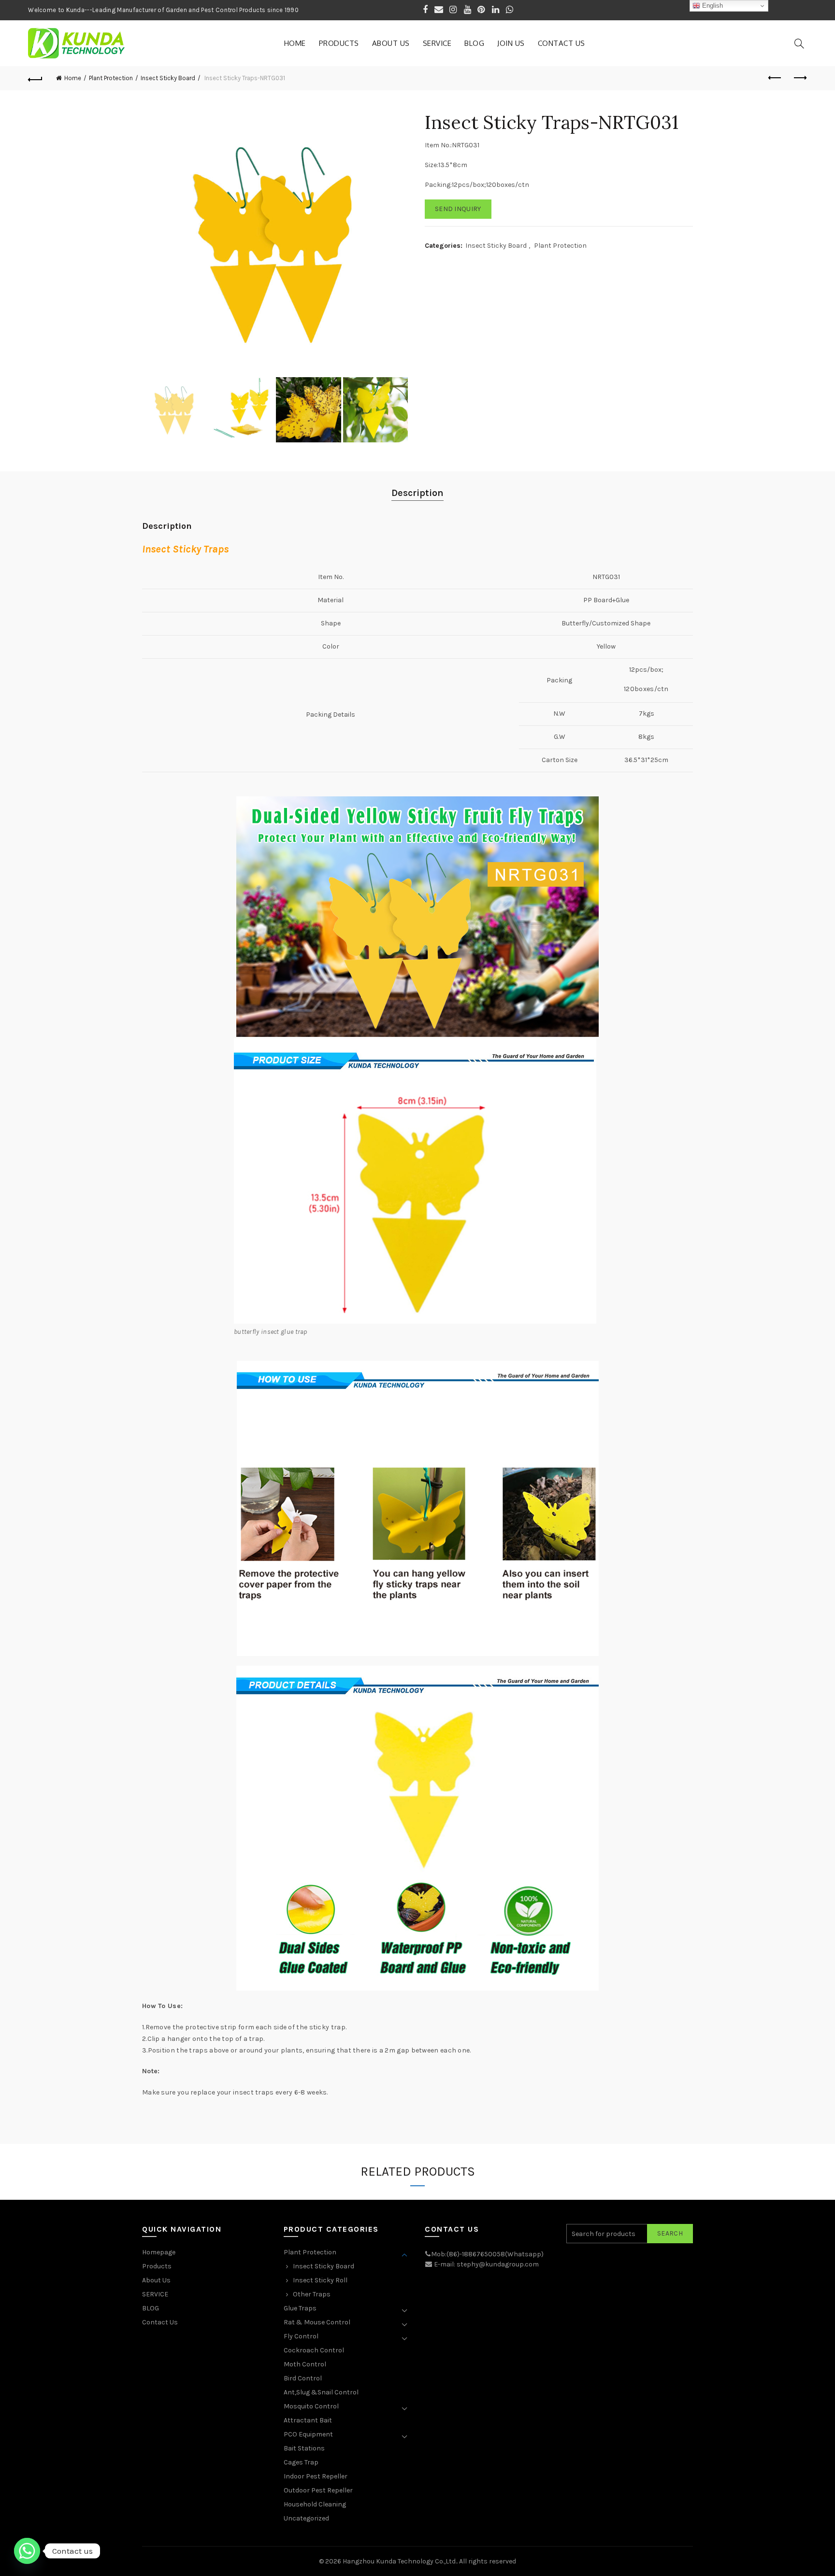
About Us (391, 43)
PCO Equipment (308, 2434)
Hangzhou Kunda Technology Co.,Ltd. (400, 2561)
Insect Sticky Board (168, 78)
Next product (800, 78)
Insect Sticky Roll (320, 2280)
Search (670, 2233)
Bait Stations (304, 2448)
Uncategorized (306, 2518)
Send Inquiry (458, 209)
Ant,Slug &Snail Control (321, 2392)
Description (417, 493)
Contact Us (561, 43)
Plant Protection (111, 78)
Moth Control (305, 2364)
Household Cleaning (315, 2504)
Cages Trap (301, 2462)
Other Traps (312, 2294)
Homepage (159, 2252)
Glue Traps (300, 2308)
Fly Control (301, 2336)
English (712, 6)
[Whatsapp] (27, 2551)
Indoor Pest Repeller (316, 2476)
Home (295, 43)
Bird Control (303, 2378)
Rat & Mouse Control (317, 2322)
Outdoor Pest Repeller (318, 2490)
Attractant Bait (308, 2420)
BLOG (474, 43)
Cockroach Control (314, 2350)
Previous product (776, 78)
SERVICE (437, 43)
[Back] (35, 78)
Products (339, 43)
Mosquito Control (311, 2406)
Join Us (511, 43)
